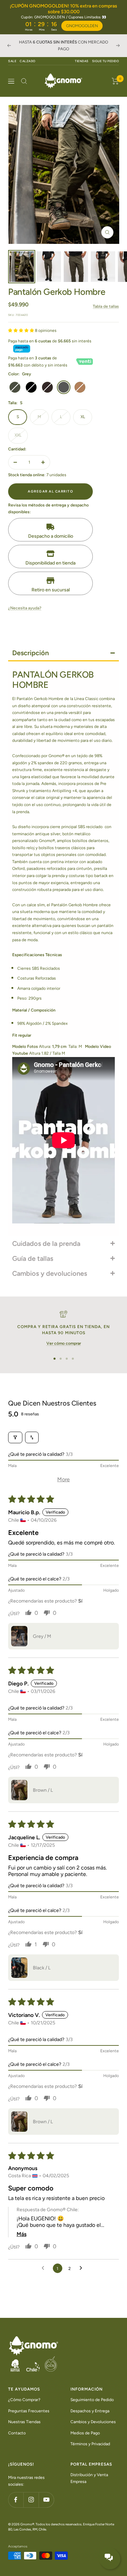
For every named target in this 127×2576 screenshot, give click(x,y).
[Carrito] (115, 81)
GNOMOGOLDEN (82, 26)
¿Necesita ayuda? (25, 608)
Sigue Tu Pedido (106, 61)
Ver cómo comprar (64, 1343)
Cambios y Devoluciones (93, 2422)
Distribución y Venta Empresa (89, 2478)
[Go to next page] (83, 2268)
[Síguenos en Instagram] (31, 2500)
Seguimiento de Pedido (92, 2400)
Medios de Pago (85, 2433)
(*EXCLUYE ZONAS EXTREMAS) (72, 49)
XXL (18, 435)
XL (83, 417)
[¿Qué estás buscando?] (24, 81)
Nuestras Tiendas (24, 2422)
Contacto (17, 2433)
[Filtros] (15, 1437)
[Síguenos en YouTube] (46, 2500)
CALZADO (28, 61)
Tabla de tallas (106, 306)
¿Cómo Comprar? (24, 2400)
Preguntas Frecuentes (29, 2411)
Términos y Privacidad (90, 2444)
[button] (22, 330)
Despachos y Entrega (90, 2411)
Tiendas (82, 61)
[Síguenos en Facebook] (16, 2500)
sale (12, 61)
